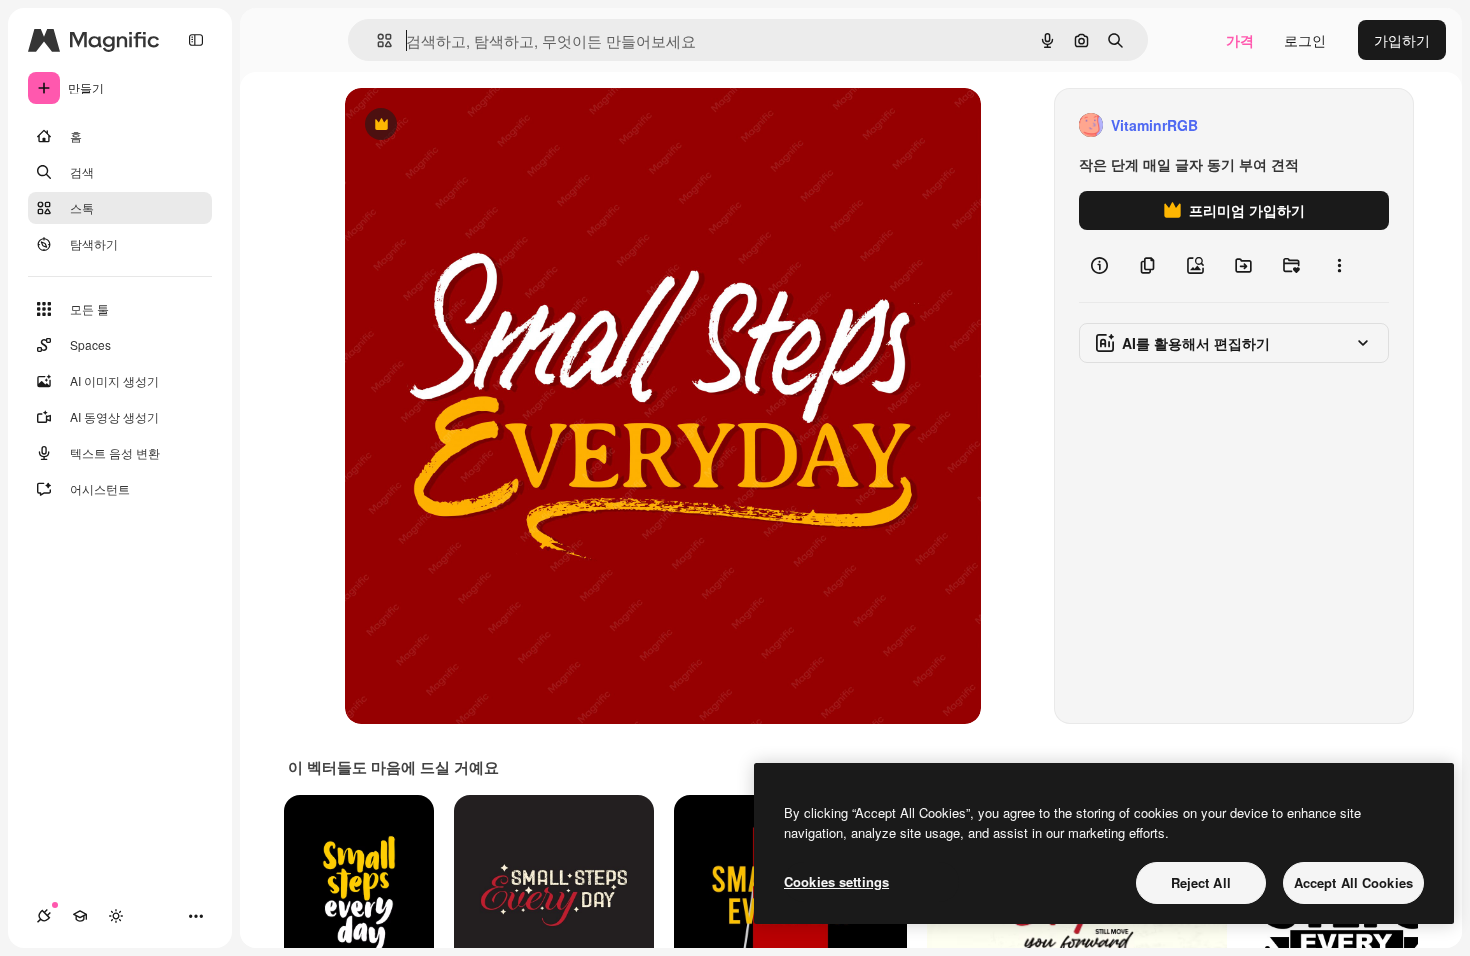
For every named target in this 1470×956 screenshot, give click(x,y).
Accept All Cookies (1353, 882)
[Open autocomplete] (376, 40)
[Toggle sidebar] (196, 40)
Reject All (1201, 882)
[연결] (44, 916)
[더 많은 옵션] (1339, 266)
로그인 (1305, 40)
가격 (1240, 40)
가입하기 (1402, 40)
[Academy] (80, 916)
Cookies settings (836, 881)
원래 (460, 125)
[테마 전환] (116, 916)
